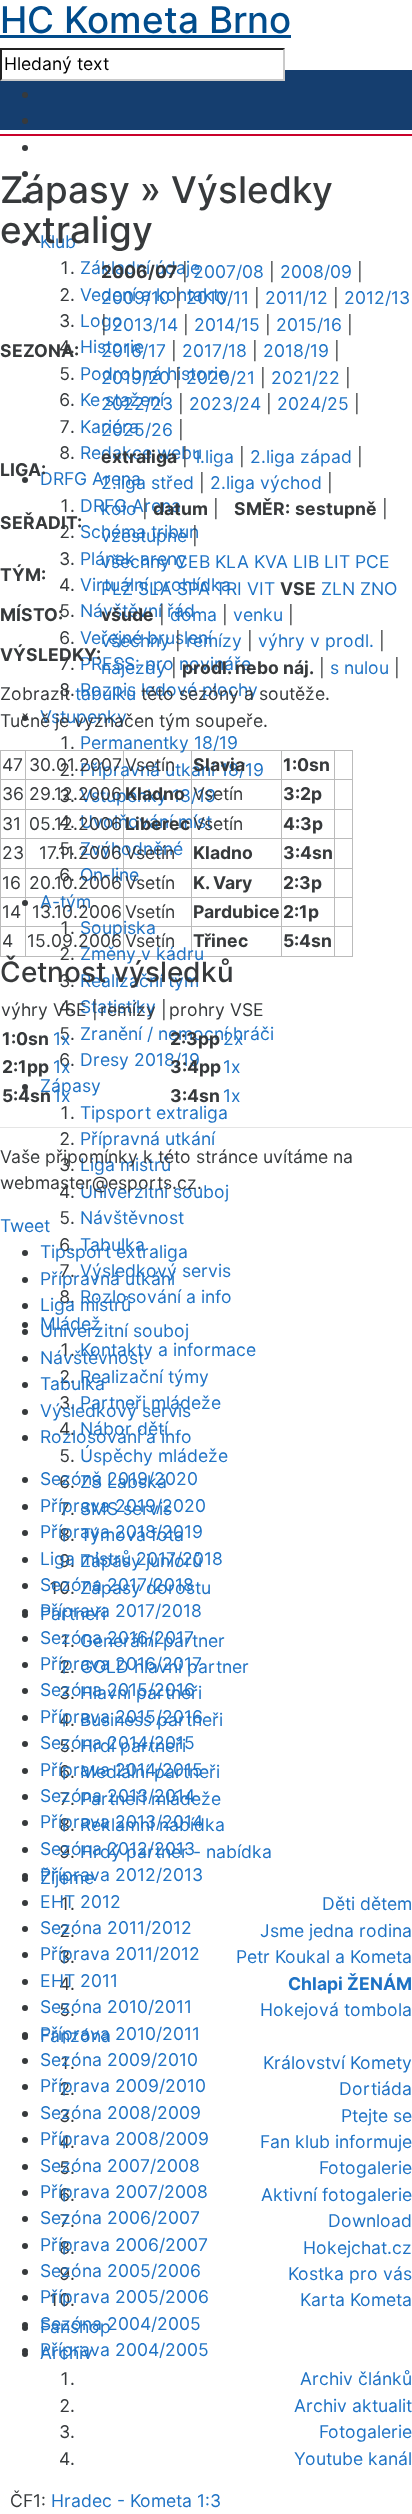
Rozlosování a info (156, 1296)
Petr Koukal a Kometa (324, 1956)
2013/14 (145, 324)
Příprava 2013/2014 (121, 1821)
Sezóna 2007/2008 (120, 2165)
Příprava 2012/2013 (121, 1874)
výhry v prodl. (316, 640)
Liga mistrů (85, 1304)
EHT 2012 (80, 1901)
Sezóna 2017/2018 (117, 1584)
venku (258, 614)
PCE (372, 561)
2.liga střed (147, 482)
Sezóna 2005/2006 (120, 2270)
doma (193, 614)
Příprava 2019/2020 (123, 1505)
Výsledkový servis (115, 1410)
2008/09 (316, 271)
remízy (214, 640)
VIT (261, 588)
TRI (228, 588)
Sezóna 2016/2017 (117, 1637)
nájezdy (133, 667)
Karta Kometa (356, 2299)
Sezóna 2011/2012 (116, 1927)
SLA (155, 588)
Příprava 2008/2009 (124, 2138)
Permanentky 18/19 (159, 742)
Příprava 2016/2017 (121, 1663)
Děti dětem (367, 1903)
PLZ (117, 588)
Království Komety (337, 2062)
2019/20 (135, 377)
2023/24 (225, 403)
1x (62, 1038)
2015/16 (309, 324)
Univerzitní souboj (114, 1330)
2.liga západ (301, 456)
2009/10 (135, 297)
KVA (271, 561)
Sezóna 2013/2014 (117, 1795)
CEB (192, 561)
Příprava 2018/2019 (121, 1531)
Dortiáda (375, 2088)
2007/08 (228, 271)
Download (370, 2220)
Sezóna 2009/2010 (119, 2059)
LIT (337, 561)
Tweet (25, 1225)
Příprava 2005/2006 (124, 2296)
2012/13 (377, 297)
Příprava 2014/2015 (121, 1769)
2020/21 (220, 377)
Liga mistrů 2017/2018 (131, 1558)
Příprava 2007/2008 (124, 2191)
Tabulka (72, 1383)
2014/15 (227, 324)
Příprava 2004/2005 (124, 2349)
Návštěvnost (132, 1217)
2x (233, 1038)
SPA (193, 588)
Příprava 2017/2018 (121, 1610)
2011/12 (296, 297)
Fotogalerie (365, 2167)
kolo (119, 508)
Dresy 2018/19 (140, 1059)
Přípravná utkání (147, 1138)
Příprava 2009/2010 (123, 2085)
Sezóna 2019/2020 (119, 1478)
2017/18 (214, 350)
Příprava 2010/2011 (120, 2033)
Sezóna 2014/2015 (117, 1742)
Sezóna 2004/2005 (120, 2323)
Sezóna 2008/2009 (120, 2112)
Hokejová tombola (336, 2009)
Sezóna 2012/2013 (117, 1848)
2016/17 (133, 350)
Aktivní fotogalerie (336, 2194)
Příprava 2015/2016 (121, 1716)
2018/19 (296, 350)
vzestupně (144, 535)
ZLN (338, 588)
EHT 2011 (79, 1980)
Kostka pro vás (350, 2273)
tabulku (105, 693)
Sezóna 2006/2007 (120, 2217)
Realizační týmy (144, 1376)
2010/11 (217, 297)
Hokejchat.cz (357, 2247)
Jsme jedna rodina (336, 1930)
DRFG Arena (90, 478)
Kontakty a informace (168, 1349)
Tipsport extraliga (154, 1112)
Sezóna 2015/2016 (117, 1689)
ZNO (378, 588)
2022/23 (137, 403)
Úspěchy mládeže (154, 1455)
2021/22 (305, 377)
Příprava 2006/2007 (124, 2244)
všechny (135, 561)
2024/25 (313, 403)
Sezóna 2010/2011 (116, 2006)
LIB (306, 561)
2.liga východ (266, 482)
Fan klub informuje (336, 2141)
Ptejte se (376, 2115)
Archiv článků (356, 2378)
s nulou (359, 667)
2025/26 (137, 429)
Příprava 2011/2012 (120, 1953)
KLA (232, 561)
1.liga (213, 456)
